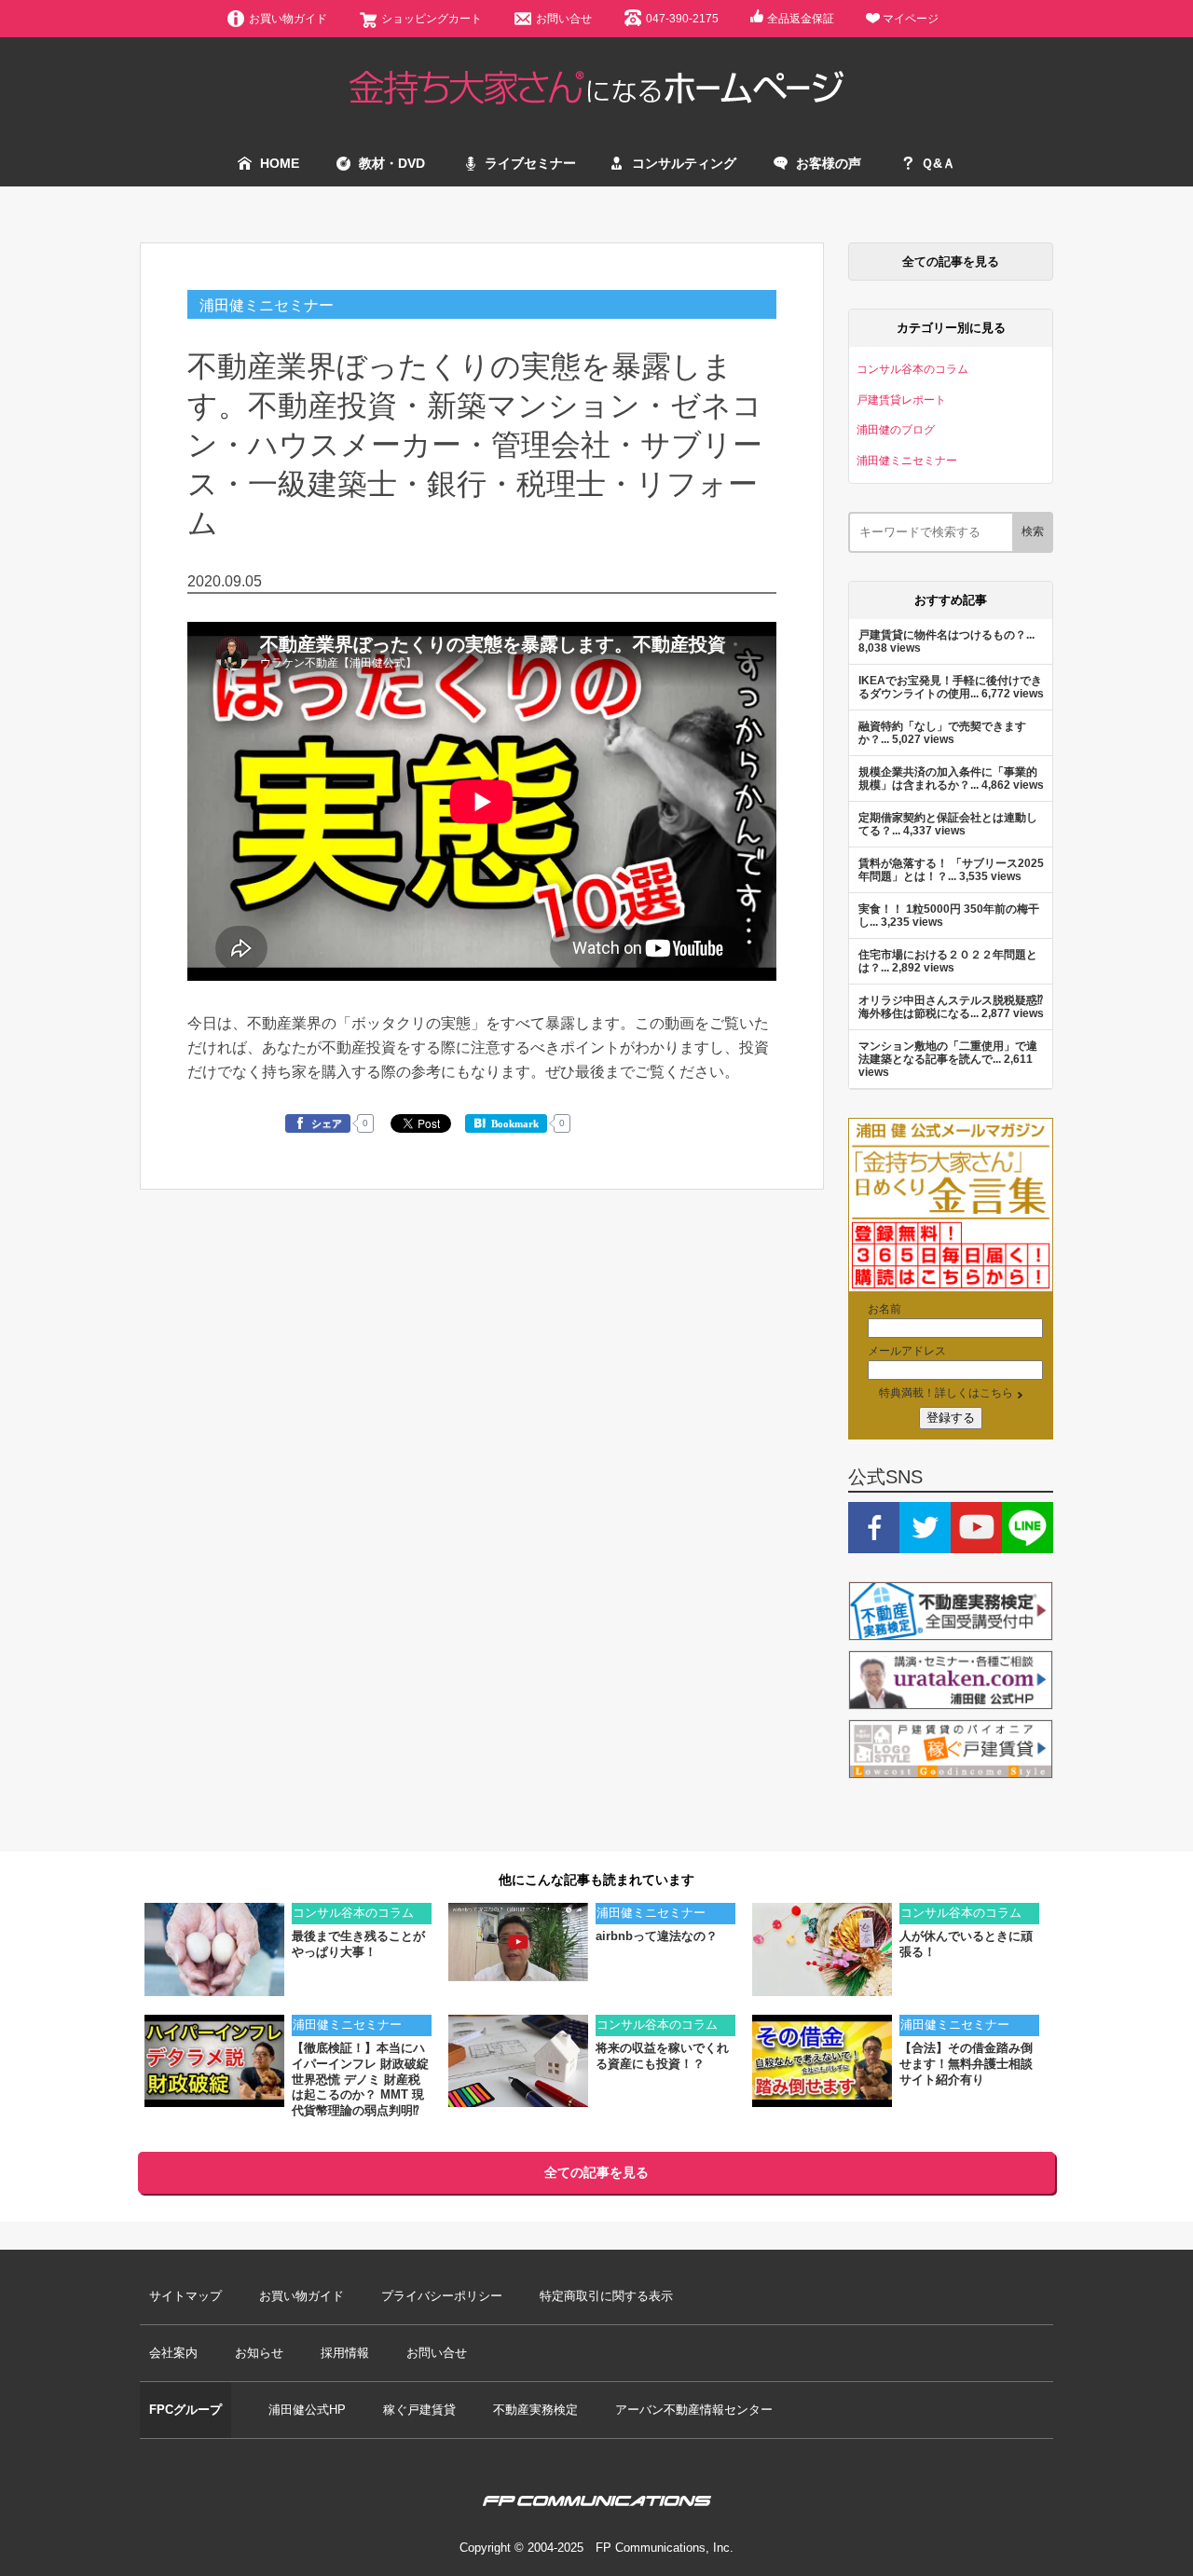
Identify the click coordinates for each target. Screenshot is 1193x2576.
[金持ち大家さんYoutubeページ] (976, 1544)
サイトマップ (185, 2296)
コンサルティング (684, 163)
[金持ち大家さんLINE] (1028, 1544)
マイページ (911, 18)
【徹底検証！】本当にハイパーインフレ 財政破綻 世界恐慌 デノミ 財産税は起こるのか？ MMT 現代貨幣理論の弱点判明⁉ (360, 2080)
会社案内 (173, 2353)
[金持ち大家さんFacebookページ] (874, 1544)
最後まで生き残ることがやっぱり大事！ (358, 1944)
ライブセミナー (530, 163)
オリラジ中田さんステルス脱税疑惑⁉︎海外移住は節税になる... (951, 1006)
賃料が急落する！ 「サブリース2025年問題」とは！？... (951, 869)
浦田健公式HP (307, 2410)
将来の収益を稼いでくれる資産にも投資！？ (662, 2056)
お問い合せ (564, 18)
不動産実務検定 (535, 2410)
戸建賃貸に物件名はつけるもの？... (946, 634)
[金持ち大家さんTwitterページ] (925, 1544)
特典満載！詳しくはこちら (946, 1392)
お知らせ (259, 2353)
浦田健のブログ (896, 429)
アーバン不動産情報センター (694, 2410)
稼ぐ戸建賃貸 (419, 2410)
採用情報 (345, 2353)
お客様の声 (829, 163)
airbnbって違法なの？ (657, 1936)
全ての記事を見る (951, 262)
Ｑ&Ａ (938, 163)
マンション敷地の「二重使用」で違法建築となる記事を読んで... (948, 1052)
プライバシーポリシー (442, 2296)
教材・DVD (392, 163)
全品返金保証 (801, 18)
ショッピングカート (432, 18)
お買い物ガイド (288, 18)
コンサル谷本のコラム (912, 369)
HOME (280, 163)
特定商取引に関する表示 (606, 2296)
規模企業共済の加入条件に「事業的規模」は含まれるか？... (948, 778)
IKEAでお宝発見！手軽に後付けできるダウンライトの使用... (950, 687)
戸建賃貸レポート (901, 399)
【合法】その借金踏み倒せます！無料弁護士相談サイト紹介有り (966, 2064)
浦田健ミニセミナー (267, 305)
